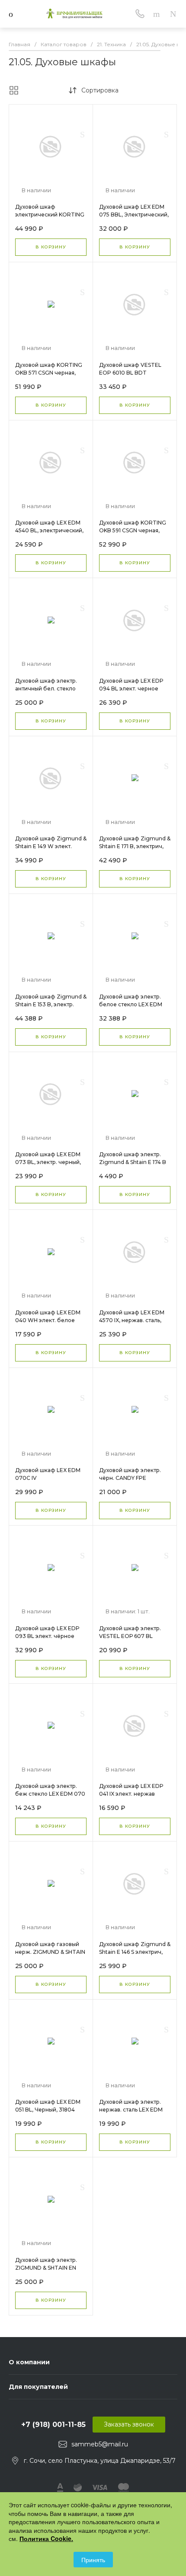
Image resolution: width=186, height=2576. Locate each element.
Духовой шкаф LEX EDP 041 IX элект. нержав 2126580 (131, 1794)
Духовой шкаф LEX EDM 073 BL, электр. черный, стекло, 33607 (48, 1162)
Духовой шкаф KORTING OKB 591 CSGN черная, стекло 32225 (133, 530)
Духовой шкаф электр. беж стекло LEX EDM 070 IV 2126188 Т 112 (50, 1794)
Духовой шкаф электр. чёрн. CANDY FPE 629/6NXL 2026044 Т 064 (133, 1478)
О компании (29, 2362)
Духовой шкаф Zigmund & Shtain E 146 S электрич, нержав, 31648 (135, 1952)
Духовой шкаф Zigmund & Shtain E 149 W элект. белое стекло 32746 (51, 846)
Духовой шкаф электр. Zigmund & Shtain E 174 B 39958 (133, 1162)
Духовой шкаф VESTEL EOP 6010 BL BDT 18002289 (130, 373)
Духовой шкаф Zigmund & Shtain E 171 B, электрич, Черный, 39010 (135, 846)
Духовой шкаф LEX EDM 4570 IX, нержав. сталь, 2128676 (132, 1320)
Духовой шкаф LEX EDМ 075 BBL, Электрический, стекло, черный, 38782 (134, 215)
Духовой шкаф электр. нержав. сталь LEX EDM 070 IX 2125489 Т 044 (131, 2110)
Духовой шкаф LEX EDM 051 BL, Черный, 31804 (48, 2106)
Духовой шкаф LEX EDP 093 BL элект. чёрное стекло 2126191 (47, 1636)
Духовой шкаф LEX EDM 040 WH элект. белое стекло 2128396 (48, 1320)
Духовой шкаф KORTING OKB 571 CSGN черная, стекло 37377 (49, 373)
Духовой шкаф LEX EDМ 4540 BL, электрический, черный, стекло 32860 (49, 530)
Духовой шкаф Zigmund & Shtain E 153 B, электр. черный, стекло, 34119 (51, 1004)
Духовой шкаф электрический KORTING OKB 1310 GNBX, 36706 (50, 215)
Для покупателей (38, 2387)
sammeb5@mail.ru (100, 2444)
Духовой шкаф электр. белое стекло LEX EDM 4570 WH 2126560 (131, 1004)
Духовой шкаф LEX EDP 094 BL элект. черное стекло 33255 (131, 689)
